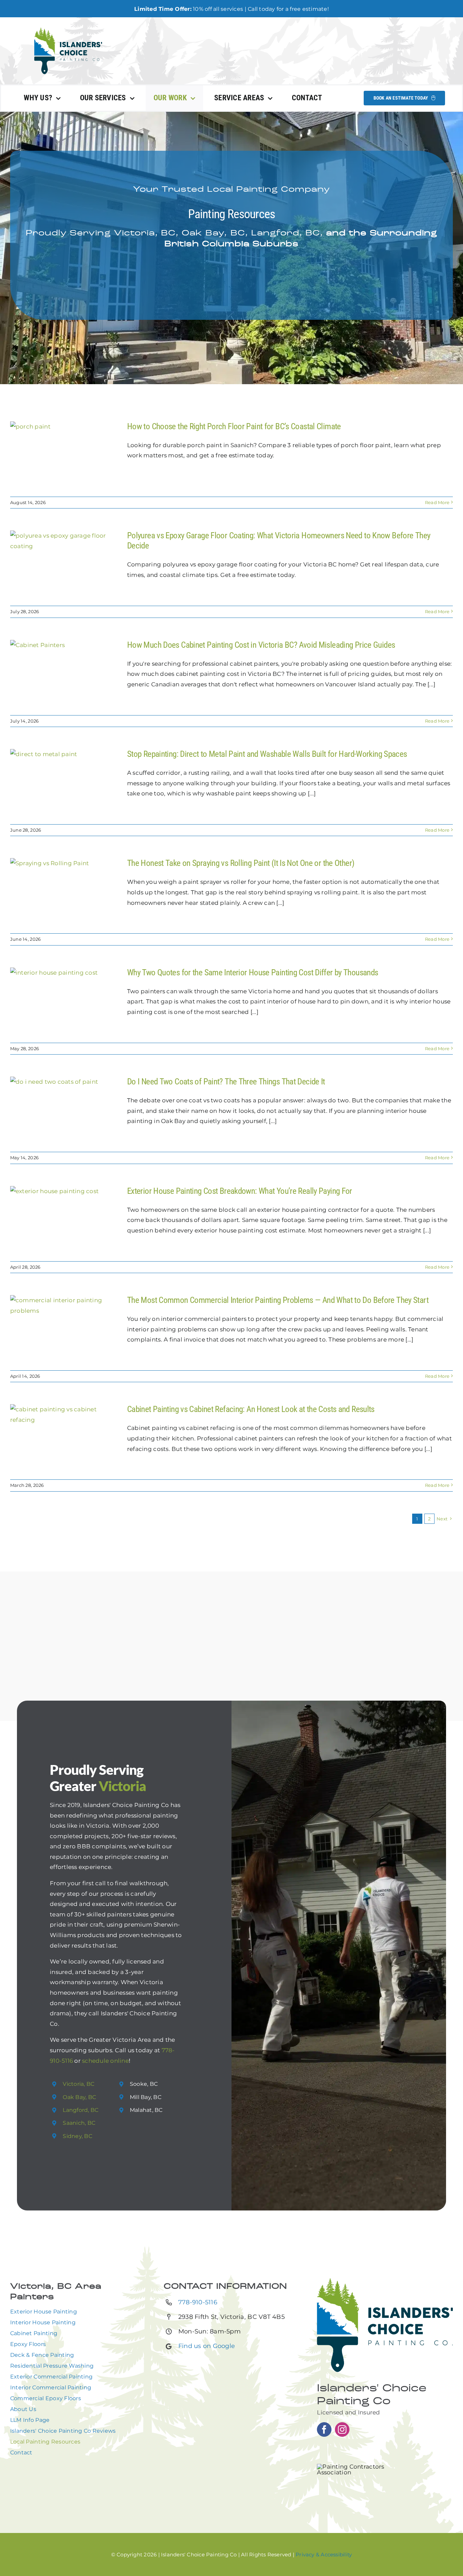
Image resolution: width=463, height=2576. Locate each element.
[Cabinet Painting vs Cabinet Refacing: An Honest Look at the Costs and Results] (64, 1438)
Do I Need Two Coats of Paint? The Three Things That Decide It (226, 1082)
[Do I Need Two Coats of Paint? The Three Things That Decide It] (64, 1111)
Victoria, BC (78, 2084)
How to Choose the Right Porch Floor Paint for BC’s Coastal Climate (234, 426)
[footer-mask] (68, 30)
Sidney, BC (77, 2136)
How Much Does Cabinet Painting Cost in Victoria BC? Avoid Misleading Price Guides (261, 645)
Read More (437, 502)
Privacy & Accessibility (324, 2554)
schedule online (105, 2061)
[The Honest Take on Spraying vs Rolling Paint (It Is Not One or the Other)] (64, 892)
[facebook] (324, 2429)
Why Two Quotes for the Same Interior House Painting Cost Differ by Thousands (253, 972)
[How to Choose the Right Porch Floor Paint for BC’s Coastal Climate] (64, 456)
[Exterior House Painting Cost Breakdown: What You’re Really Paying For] (64, 1220)
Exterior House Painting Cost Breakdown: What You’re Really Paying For (240, 1191)
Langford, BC (80, 2110)
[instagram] (342, 2429)
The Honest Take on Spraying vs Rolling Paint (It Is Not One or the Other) (241, 863)
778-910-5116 (198, 2302)
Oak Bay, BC (79, 2097)
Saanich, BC (79, 2123)
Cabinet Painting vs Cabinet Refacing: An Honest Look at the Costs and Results (251, 1409)
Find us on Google (207, 2346)
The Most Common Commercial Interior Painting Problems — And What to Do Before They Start (278, 1300)
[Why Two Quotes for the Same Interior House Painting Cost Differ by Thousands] (64, 1002)
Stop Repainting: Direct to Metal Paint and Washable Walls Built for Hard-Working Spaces (267, 754)
